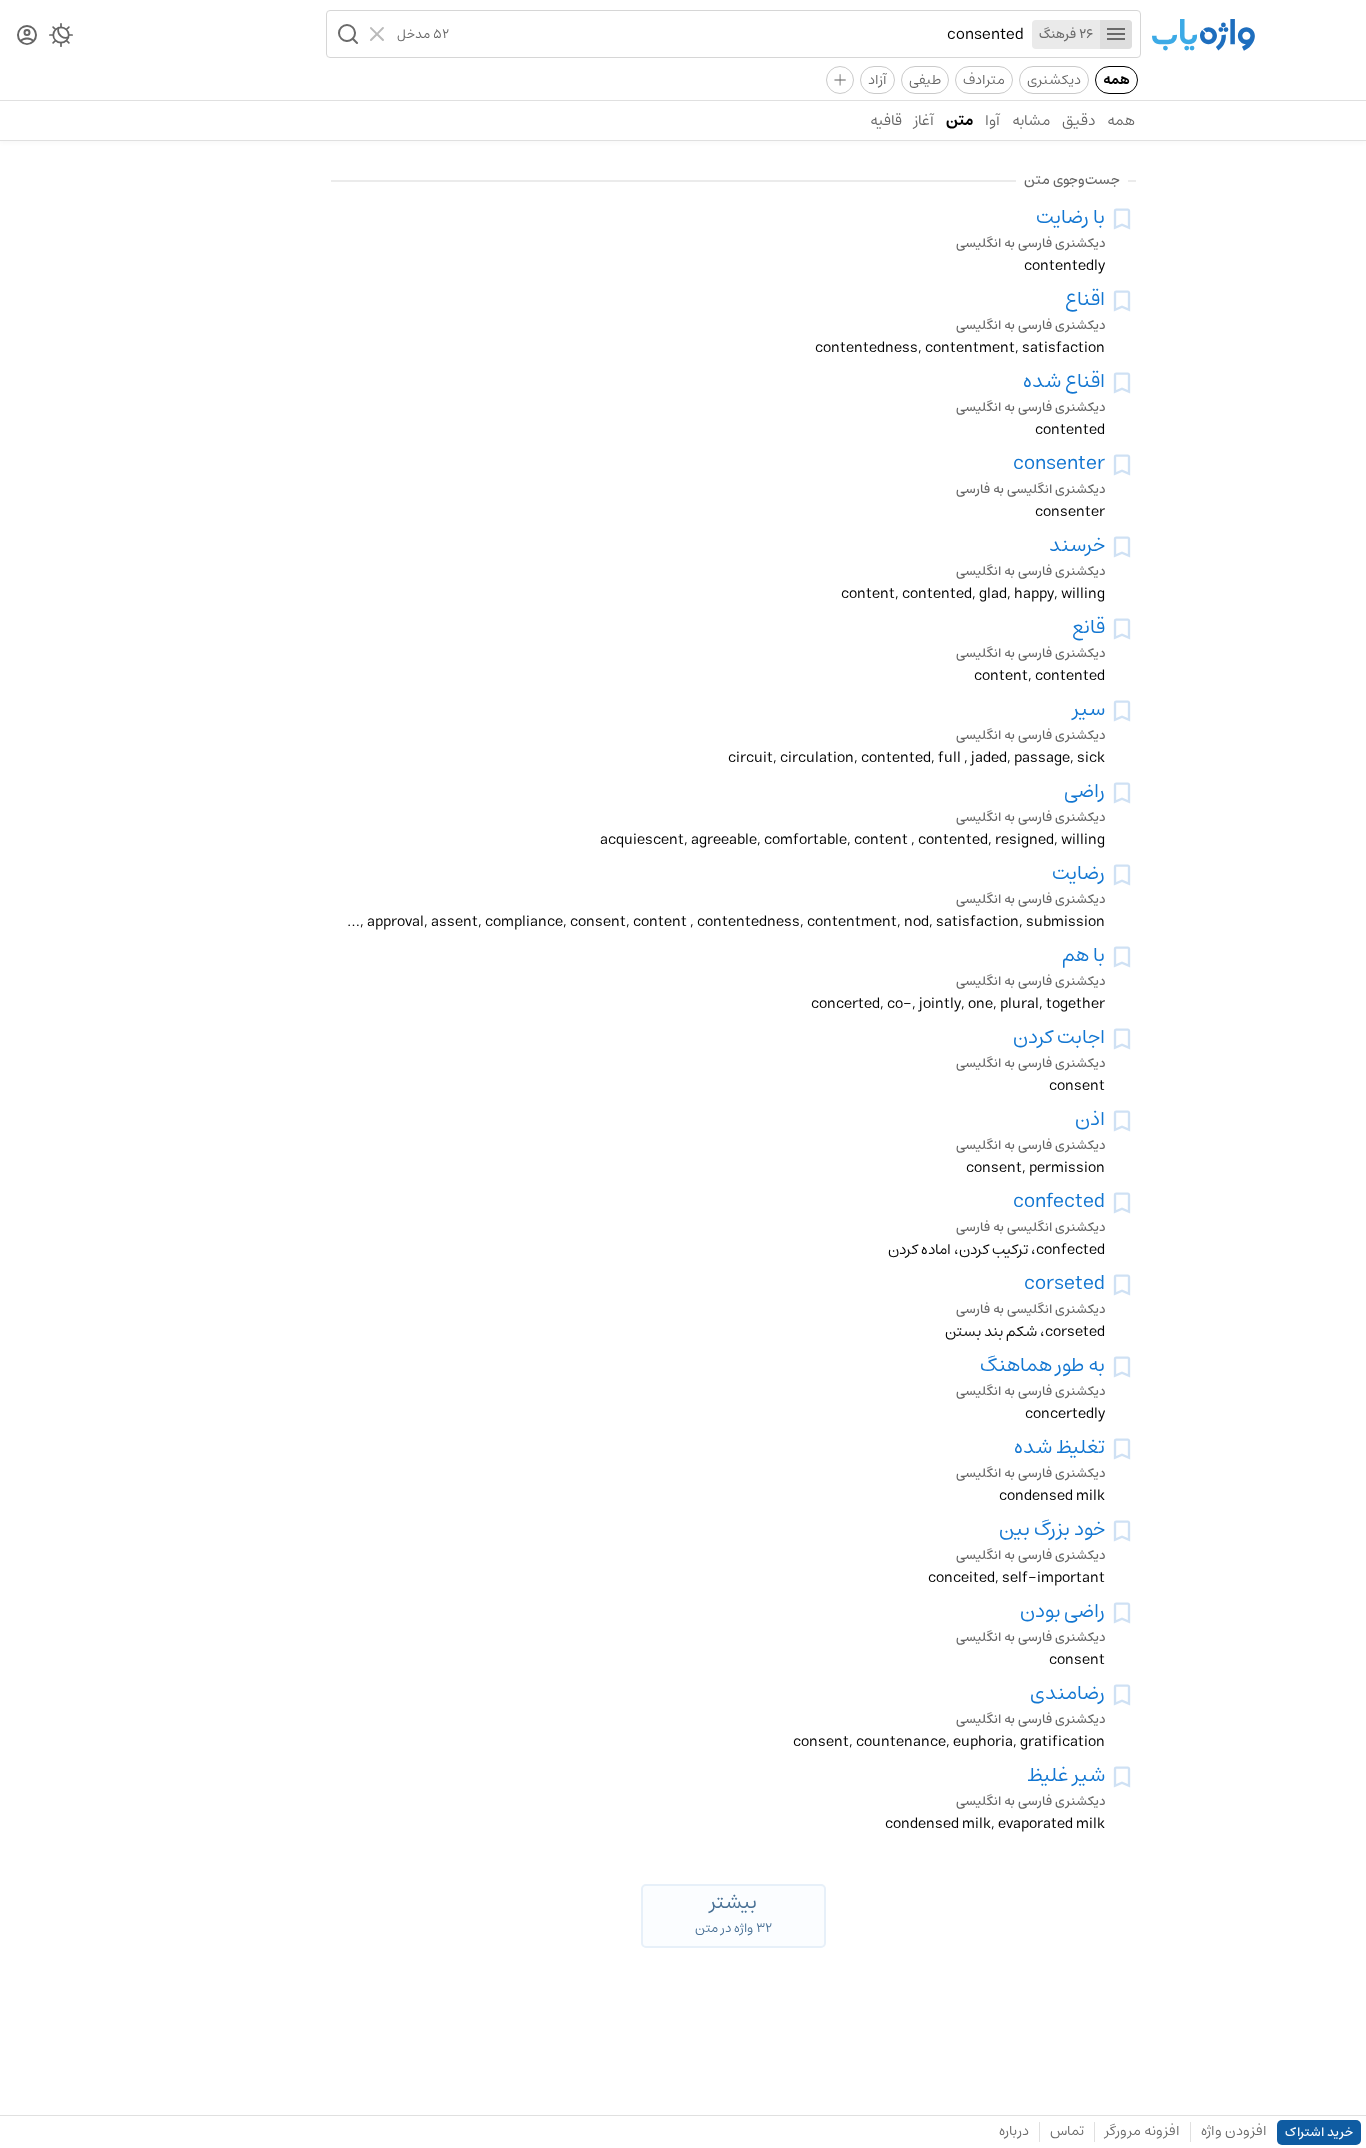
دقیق (1078, 120)
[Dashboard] (27, 36)
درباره (1014, 2131)
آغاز (924, 120)
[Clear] (379, 34)
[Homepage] (1203, 36)
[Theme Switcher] (61, 39)
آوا (992, 120)
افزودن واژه (1234, 2131)
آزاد (877, 80)
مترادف (984, 80)
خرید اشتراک (1319, 2132)
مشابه (1031, 120)
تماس (1067, 2131)
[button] (346, 34)
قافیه (886, 120)
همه (1116, 80)
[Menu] (1116, 34)
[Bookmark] (1122, 219)
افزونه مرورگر (1142, 2131)
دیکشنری (1054, 80)
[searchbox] (736, 34)
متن (959, 120)
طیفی (925, 80)
